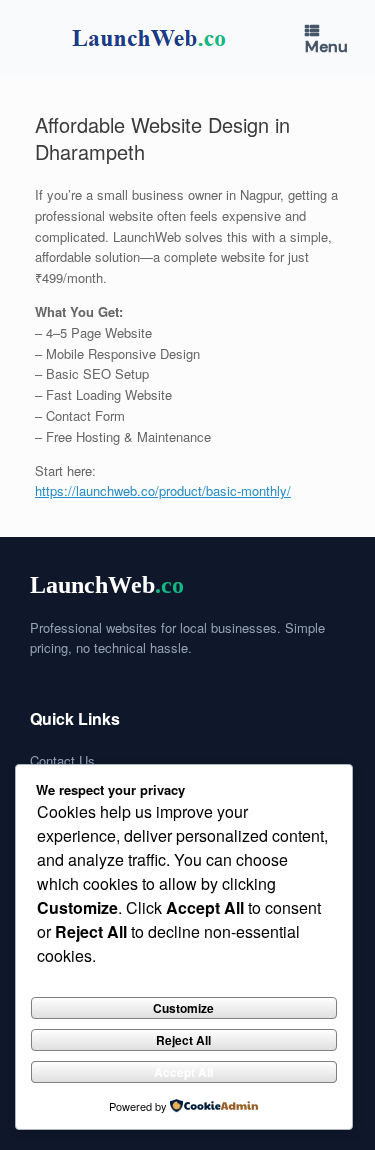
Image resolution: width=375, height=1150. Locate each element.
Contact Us (62, 760)
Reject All (183, 1040)
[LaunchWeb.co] (145, 38)
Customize (183, 1008)
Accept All (183, 1072)
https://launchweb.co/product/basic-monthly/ (163, 490)
